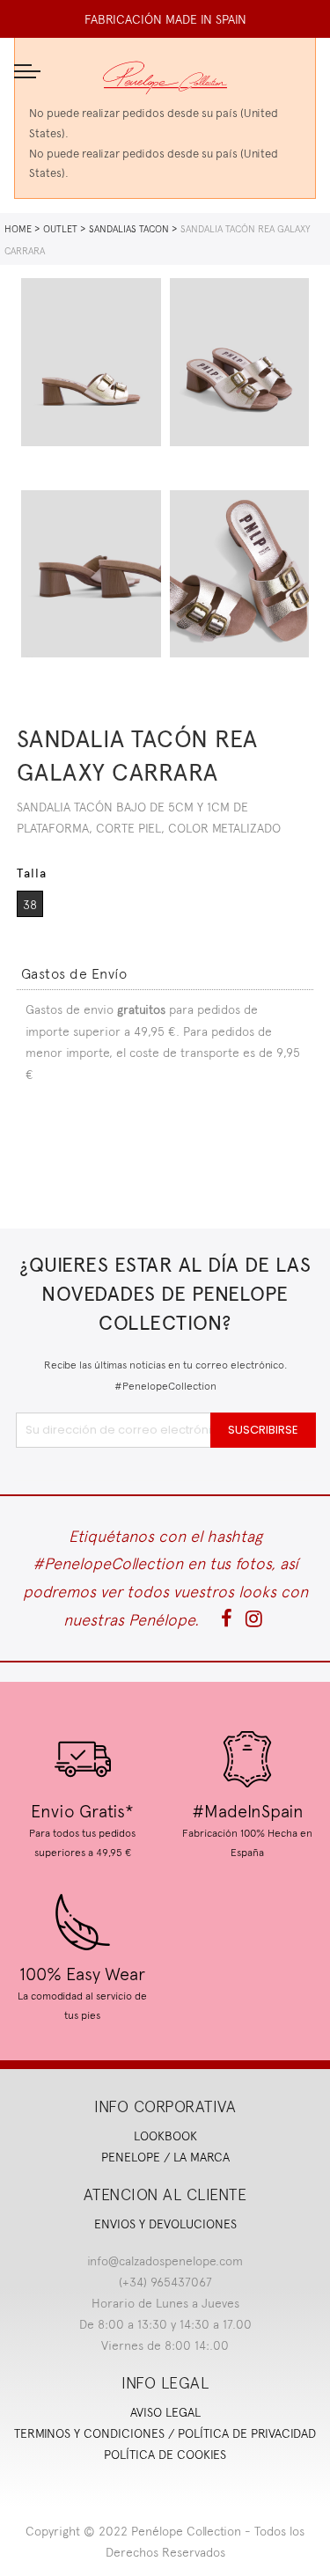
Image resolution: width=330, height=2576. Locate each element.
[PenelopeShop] (165, 77)
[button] (74, 974)
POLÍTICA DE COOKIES (165, 2455)
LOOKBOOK (165, 2136)
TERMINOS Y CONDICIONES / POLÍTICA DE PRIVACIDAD (165, 2433)
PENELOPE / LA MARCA (165, 2157)
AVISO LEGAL (165, 2412)
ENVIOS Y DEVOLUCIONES (165, 2224)
